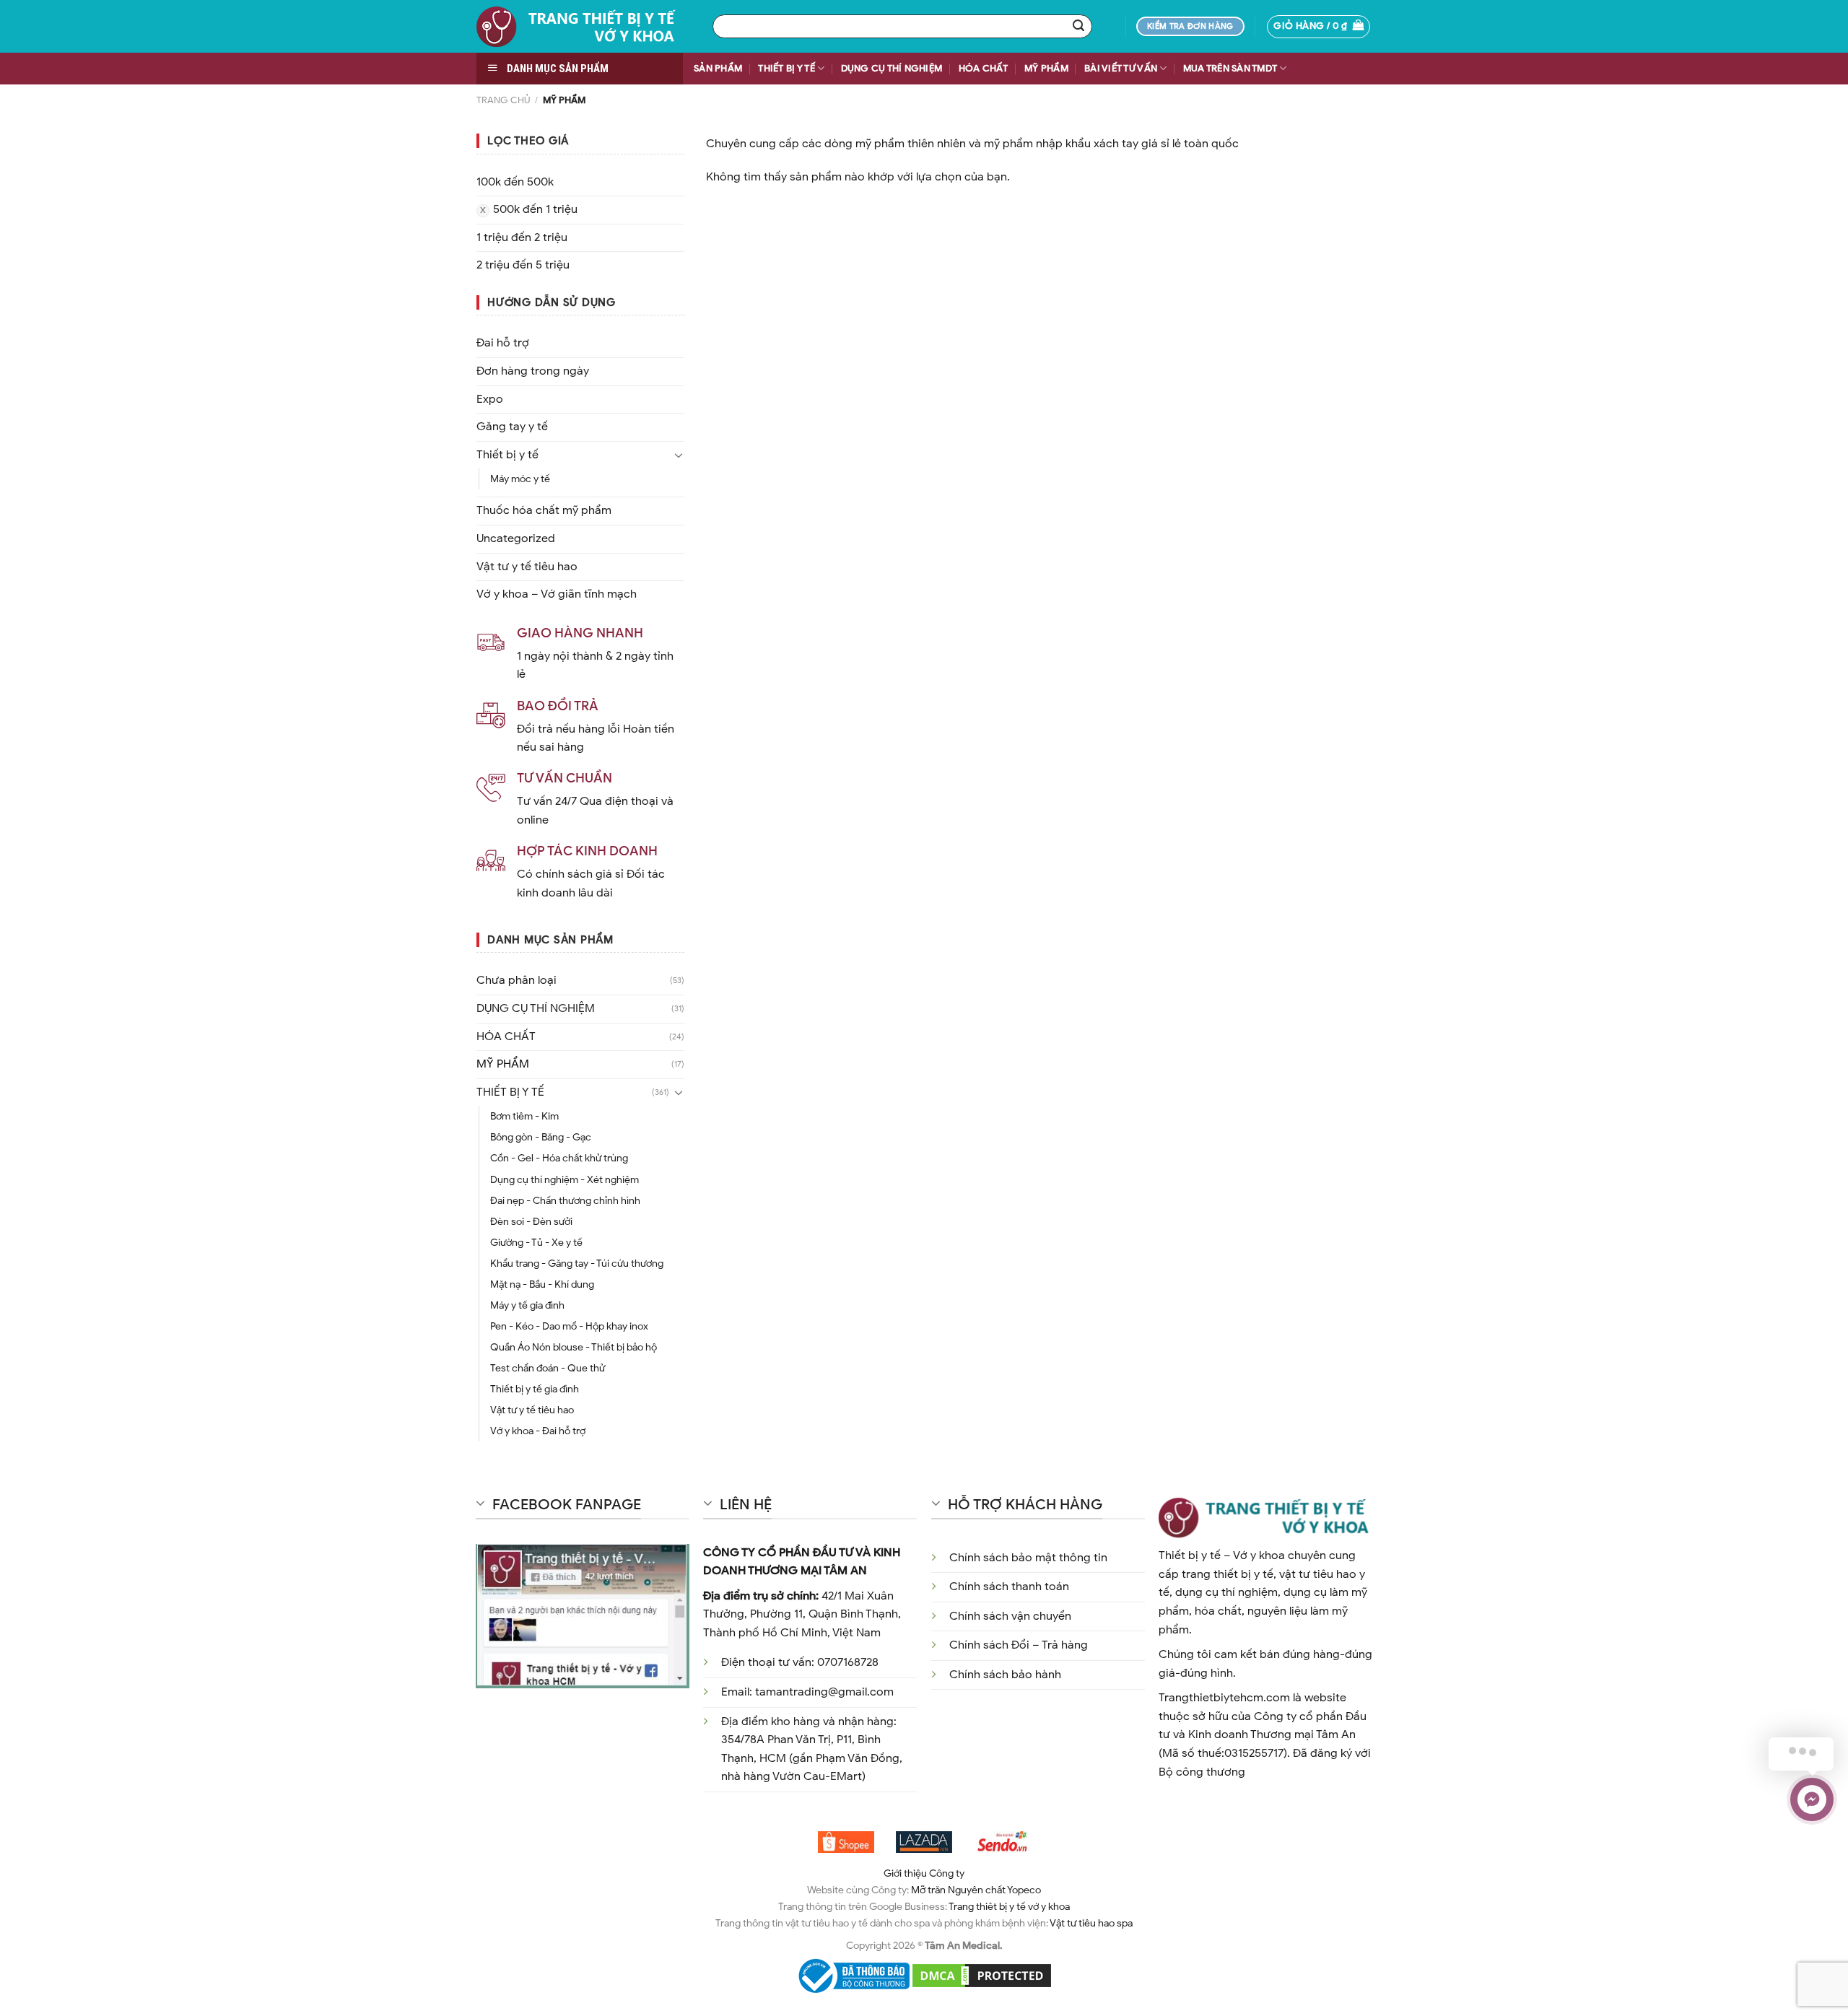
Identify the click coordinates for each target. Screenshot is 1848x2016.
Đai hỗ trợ (503, 343)
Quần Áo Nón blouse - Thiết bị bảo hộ (574, 1347)
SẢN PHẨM (718, 69)
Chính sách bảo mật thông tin (1028, 1558)
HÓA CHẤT (984, 69)
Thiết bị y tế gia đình (535, 1389)
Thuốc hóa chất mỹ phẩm (544, 510)
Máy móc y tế (520, 479)
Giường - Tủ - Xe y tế (536, 1242)
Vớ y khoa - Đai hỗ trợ (538, 1431)
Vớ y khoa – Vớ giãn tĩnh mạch (557, 594)
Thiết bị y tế (507, 455)
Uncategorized (516, 538)
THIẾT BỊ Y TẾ (786, 69)
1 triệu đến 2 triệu (522, 237)
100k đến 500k (515, 182)
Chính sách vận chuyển (1010, 1616)
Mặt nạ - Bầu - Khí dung (542, 1284)
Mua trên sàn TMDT (1230, 69)
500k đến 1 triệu (535, 209)
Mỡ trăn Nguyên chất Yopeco (976, 1890)
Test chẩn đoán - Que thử (548, 1368)
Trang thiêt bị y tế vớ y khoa (1009, 1906)
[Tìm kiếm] (1078, 27)
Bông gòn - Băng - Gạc (541, 1137)
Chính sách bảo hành (1005, 1675)
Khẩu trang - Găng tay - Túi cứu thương (577, 1263)
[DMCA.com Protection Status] (982, 1975)
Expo (490, 399)
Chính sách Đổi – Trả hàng (1019, 1645)
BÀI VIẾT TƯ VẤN (1121, 69)
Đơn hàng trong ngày (533, 371)
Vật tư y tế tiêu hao (527, 567)
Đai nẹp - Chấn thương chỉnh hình (565, 1200)
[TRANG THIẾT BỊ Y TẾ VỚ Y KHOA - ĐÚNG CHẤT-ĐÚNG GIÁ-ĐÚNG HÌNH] (584, 26)
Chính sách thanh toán (1009, 1587)
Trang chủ (503, 100)
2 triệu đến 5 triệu (523, 265)
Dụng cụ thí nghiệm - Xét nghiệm (565, 1179)
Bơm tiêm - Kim (524, 1116)
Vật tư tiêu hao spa (1091, 1923)
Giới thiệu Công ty (924, 1873)
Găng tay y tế (512, 427)
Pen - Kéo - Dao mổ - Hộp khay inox (569, 1326)
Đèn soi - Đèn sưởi (531, 1221)
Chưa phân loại (517, 980)
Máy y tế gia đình (527, 1305)
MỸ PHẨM (1046, 69)
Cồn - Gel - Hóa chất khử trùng (559, 1158)
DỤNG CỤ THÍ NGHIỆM (892, 69)
